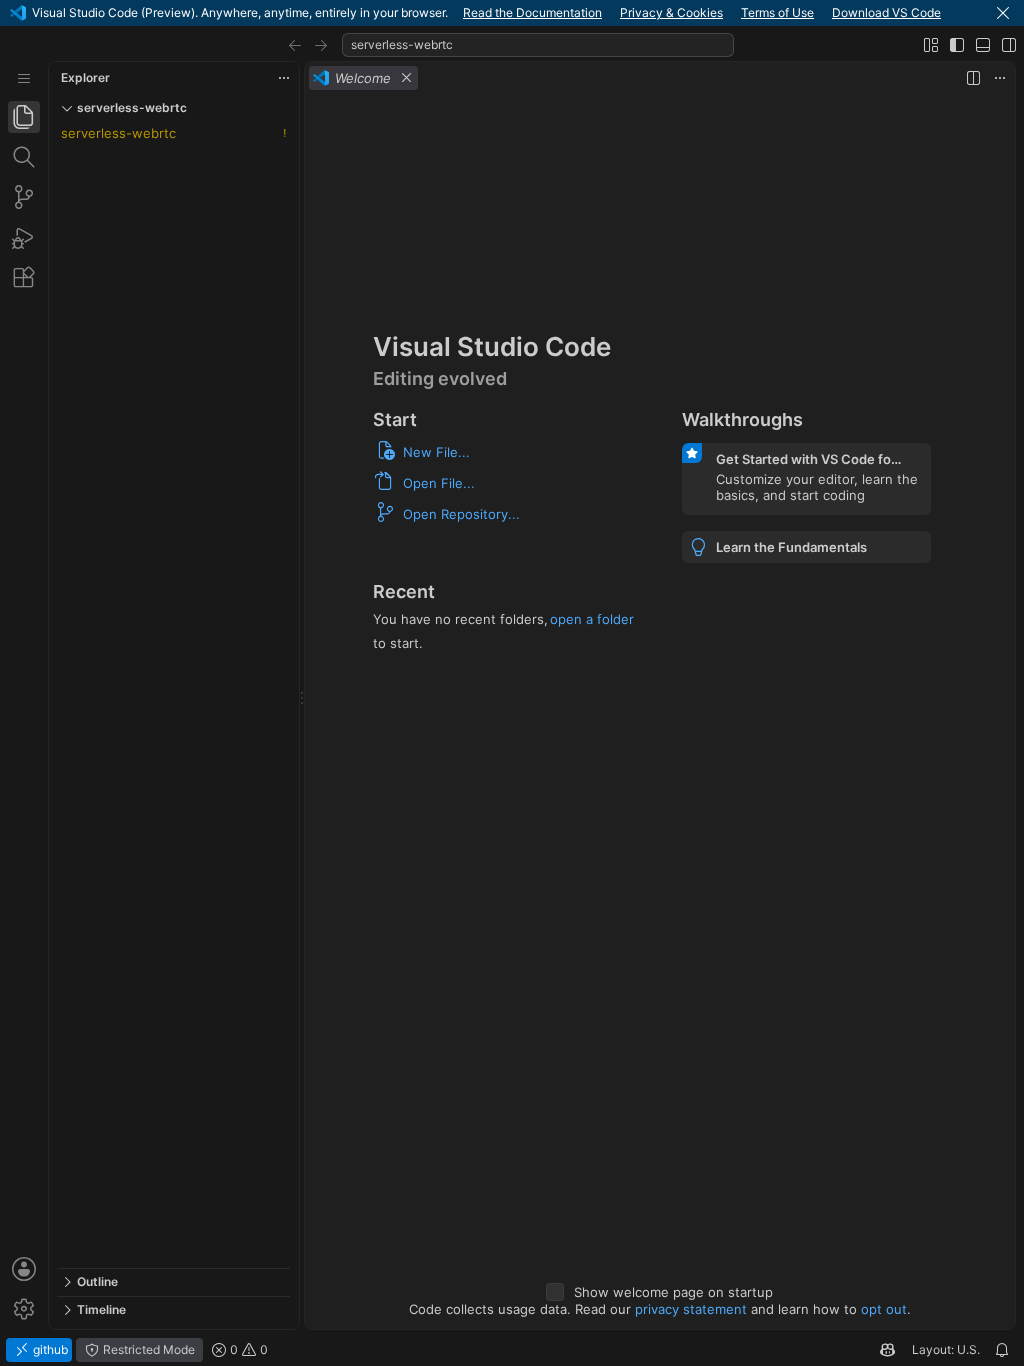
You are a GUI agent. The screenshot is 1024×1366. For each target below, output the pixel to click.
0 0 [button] (247, 1349)
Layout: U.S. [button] (946, 1349)
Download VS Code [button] (886, 12)
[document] (660, 711)
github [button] (49, 1349)
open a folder (592, 619)
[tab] (24, 117)
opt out (884, 1309)
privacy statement (691, 1309)
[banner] (512, 13)
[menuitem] (24, 78)
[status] (512, 1350)
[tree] (173, 695)
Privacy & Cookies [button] (671, 12)
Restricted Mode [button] (147, 1349)
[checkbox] (555, 1292)
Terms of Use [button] (777, 12)
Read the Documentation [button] (532, 12)
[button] (1003, 13)
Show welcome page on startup (673, 1292)
